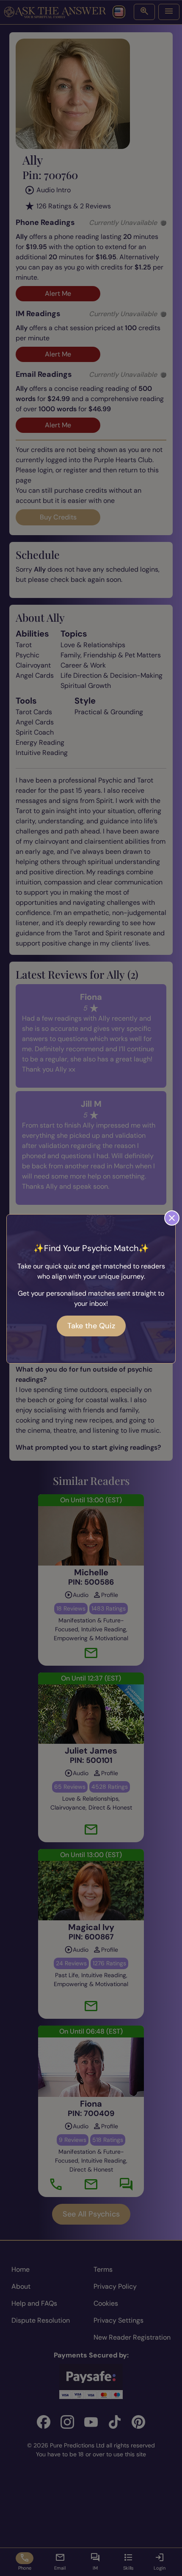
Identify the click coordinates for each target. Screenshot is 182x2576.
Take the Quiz (91, 1326)
